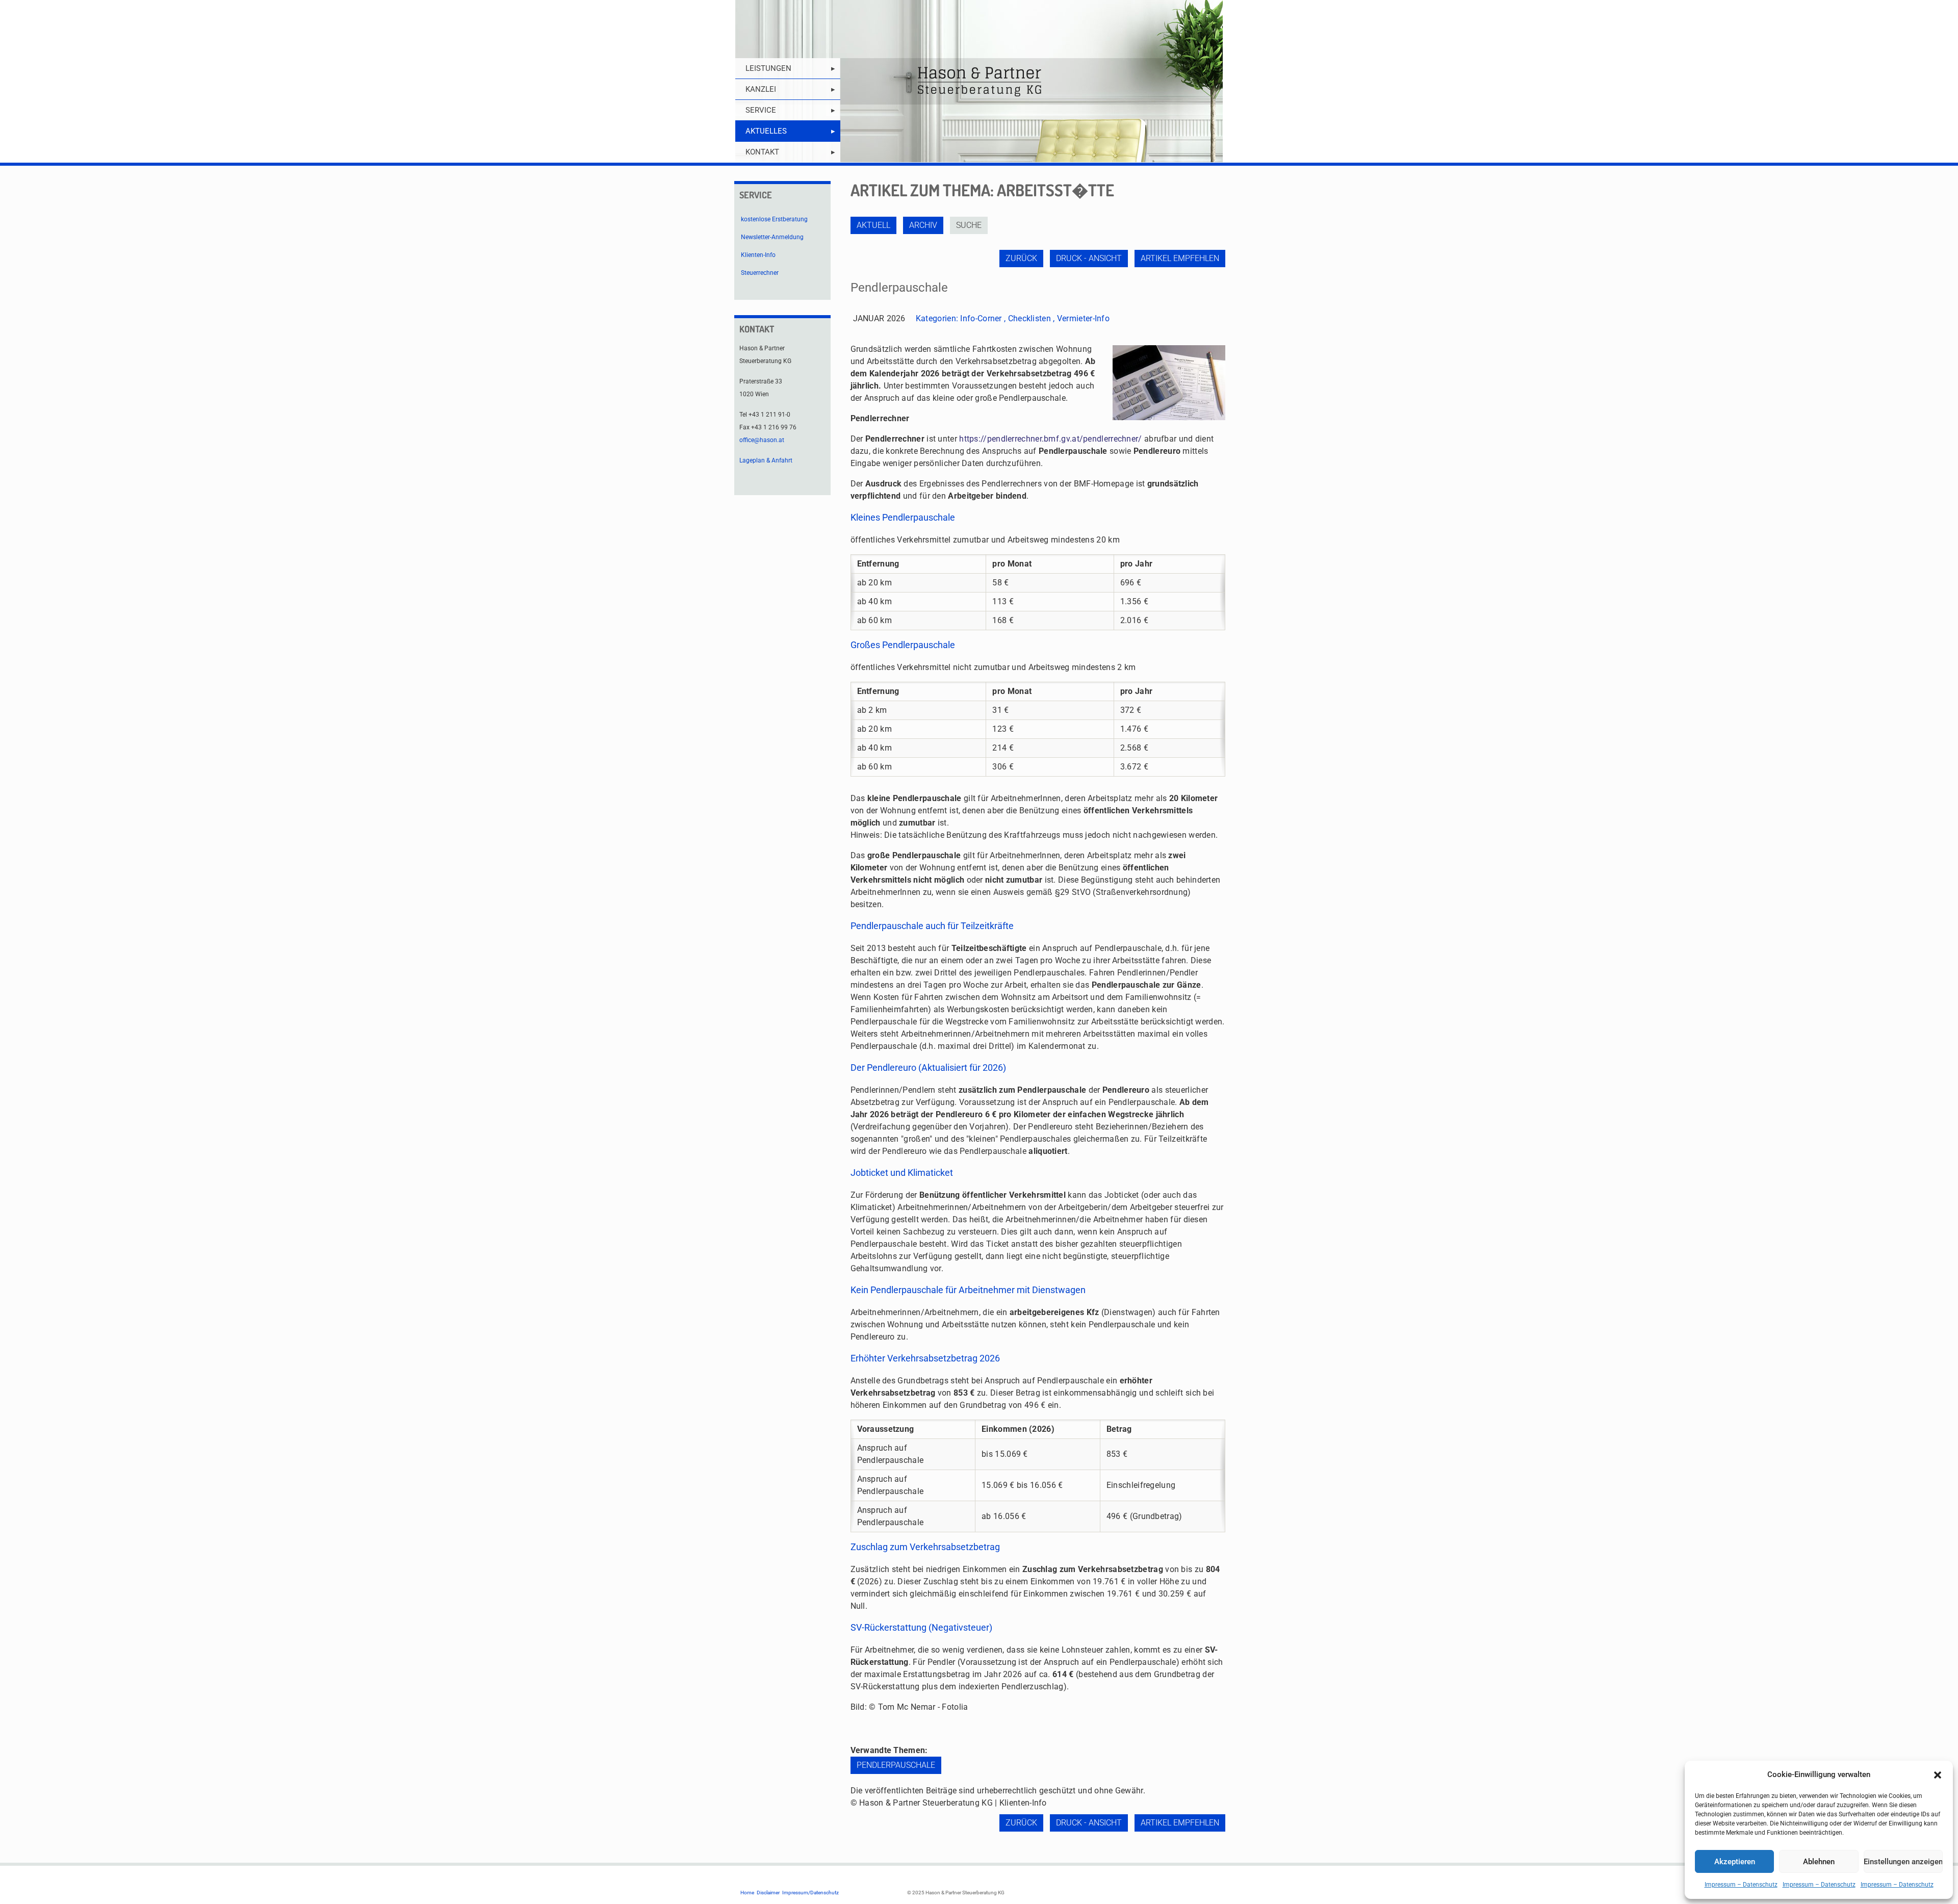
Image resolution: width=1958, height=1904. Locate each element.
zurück (1021, 258)
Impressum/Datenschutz (810, 1893)
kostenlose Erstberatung (774, 219)
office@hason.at (762, 440)
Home (747, 1893)
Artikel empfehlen (1180, 258)
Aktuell (873, 225)
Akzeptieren (1735, 1862)
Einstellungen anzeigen (1903, 1862)
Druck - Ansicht (1089, 258)
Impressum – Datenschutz (1741, 1885)
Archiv (923, 225)
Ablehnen (1819, 1862)
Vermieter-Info (1083, 318)
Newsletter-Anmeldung (772, 237)
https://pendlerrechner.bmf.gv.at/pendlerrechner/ (1050, 439)
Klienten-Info (758, 255)
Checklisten (1029, 318)
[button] (1938, 1775)
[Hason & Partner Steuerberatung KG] (979, 81)
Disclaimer (768, 1893)
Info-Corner (981, 318)
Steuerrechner (760, 273)
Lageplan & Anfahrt (766, 460)
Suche (969, 225)
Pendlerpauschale (896, 1765)
